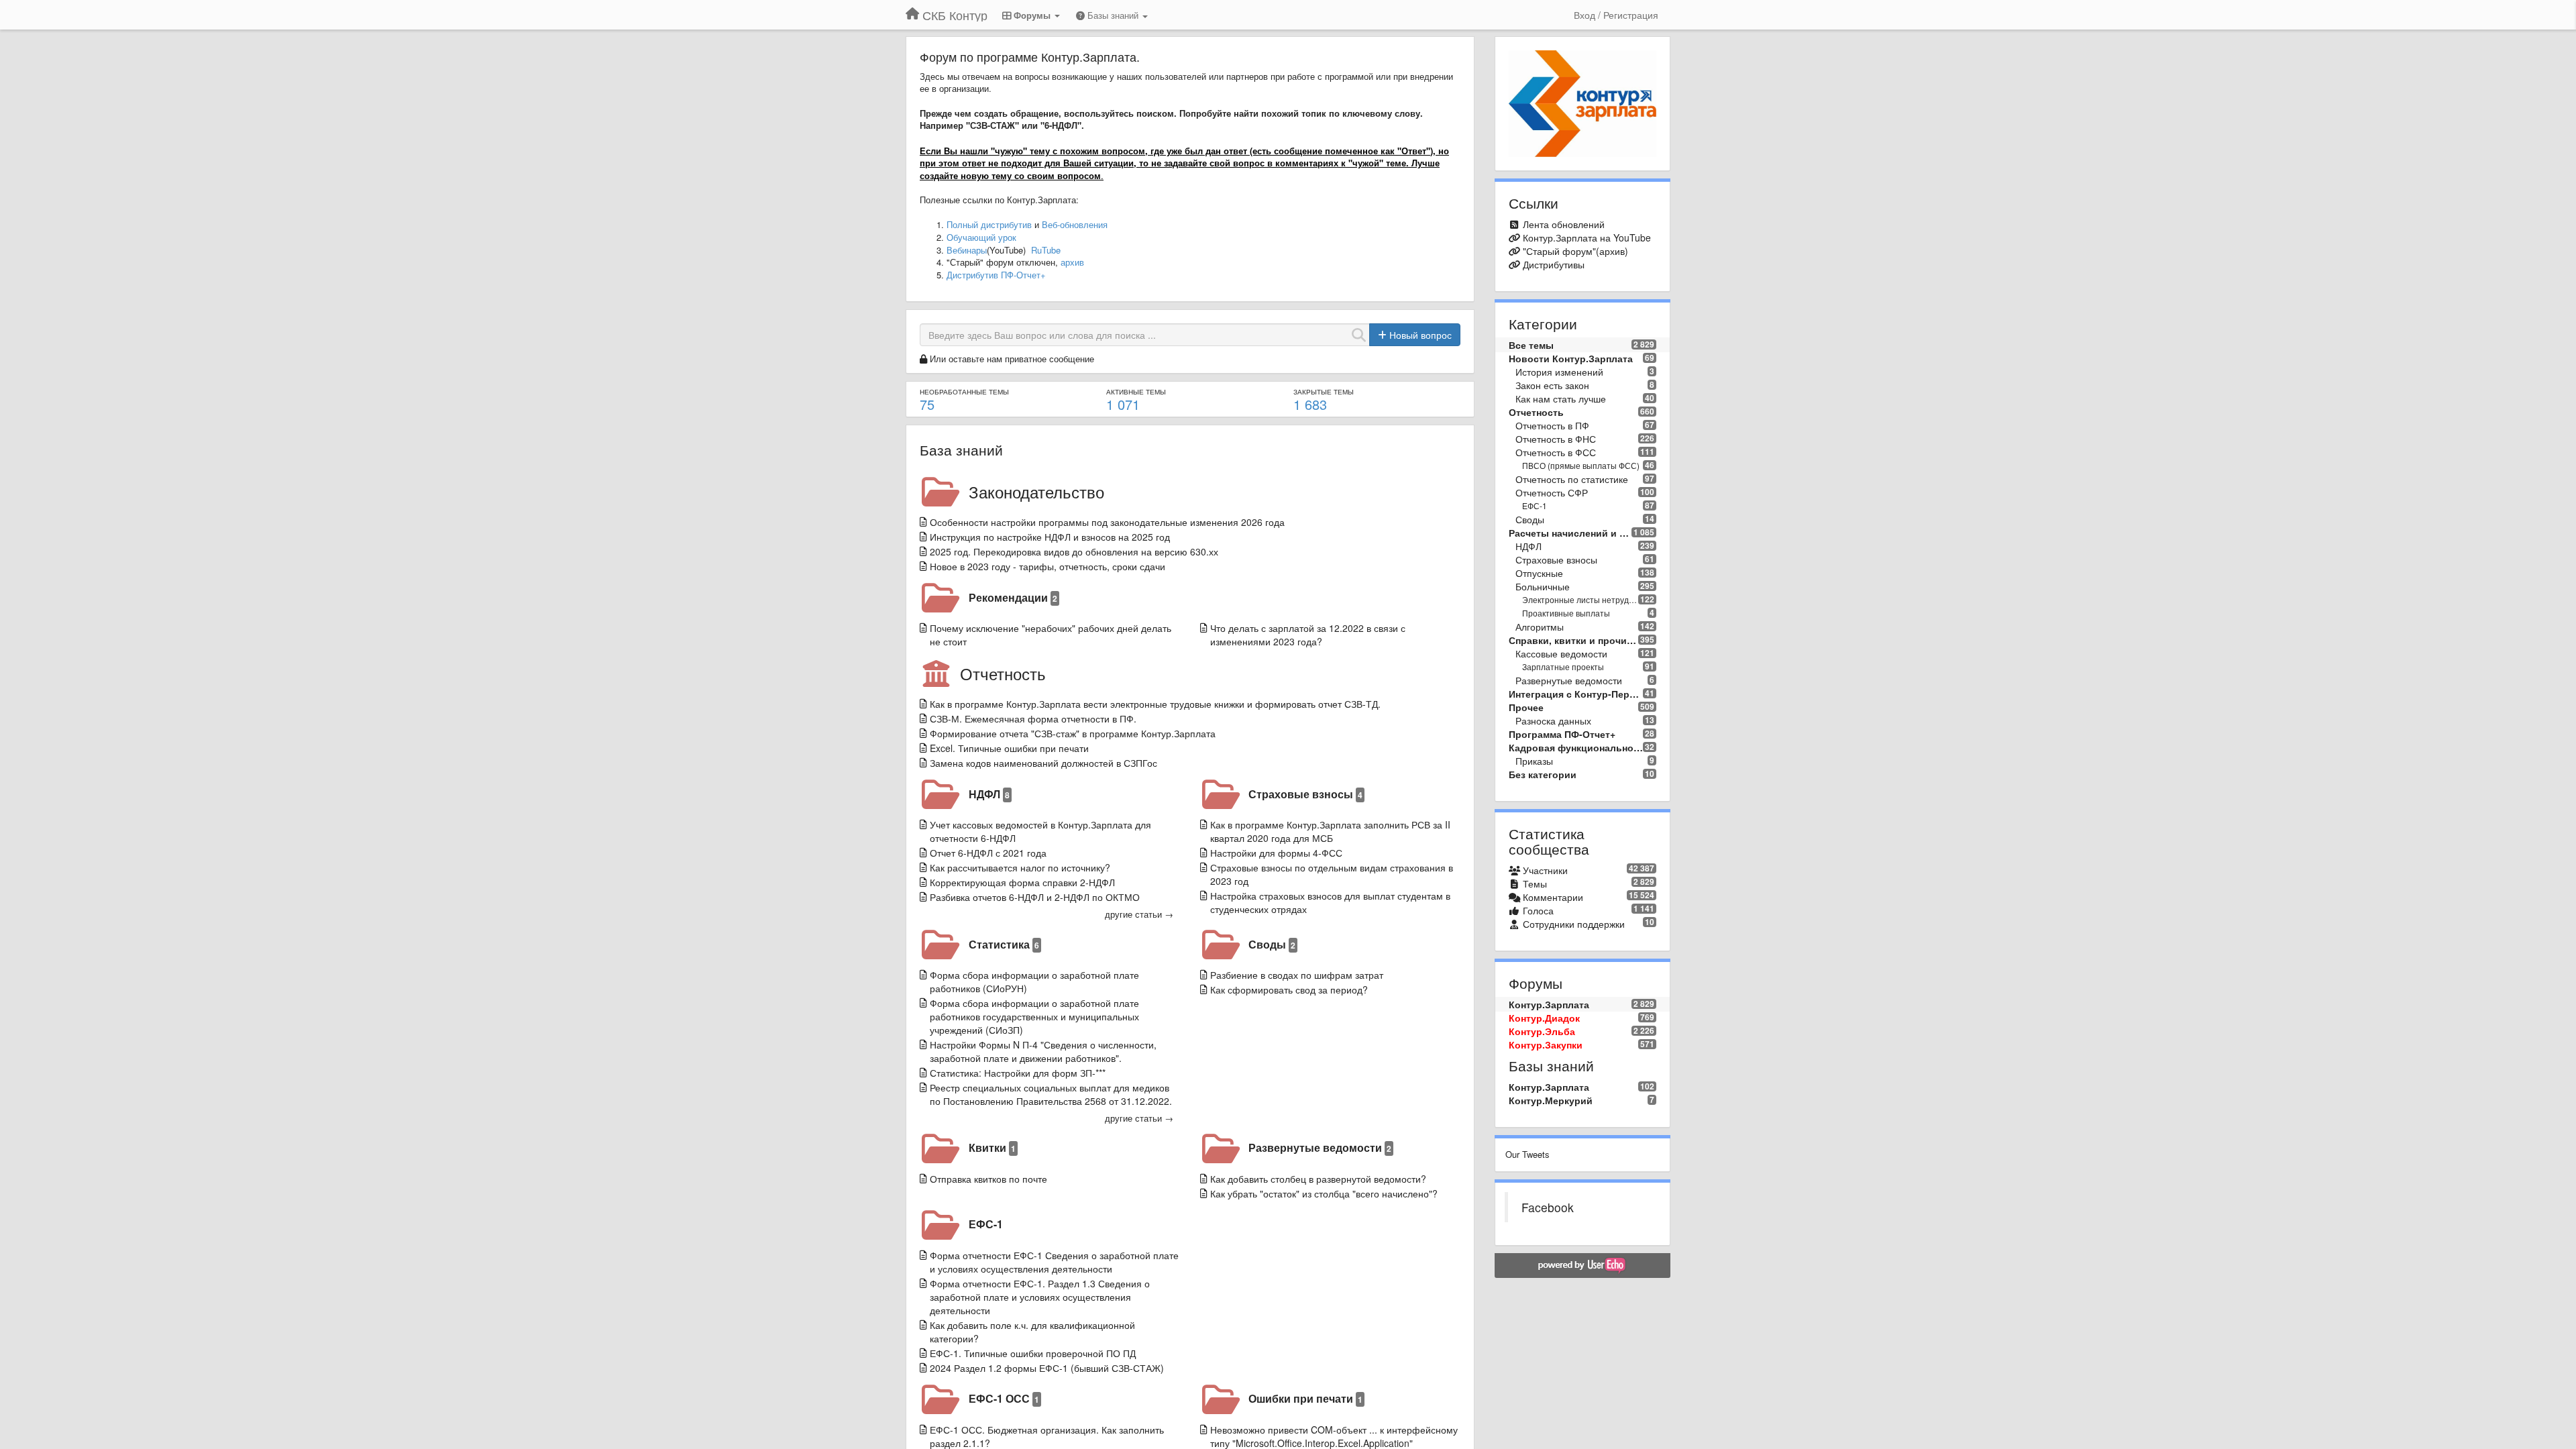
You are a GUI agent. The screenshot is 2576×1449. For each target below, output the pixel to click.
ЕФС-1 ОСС (1004, 1398)
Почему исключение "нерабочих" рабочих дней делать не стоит (1051, 635)
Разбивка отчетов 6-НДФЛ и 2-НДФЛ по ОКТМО (1035, 897)
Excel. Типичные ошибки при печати (1009, 748)
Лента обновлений (1564, 224)
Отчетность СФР (1552, 492)
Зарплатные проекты (1563, 666)
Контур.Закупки (1546, 1044)
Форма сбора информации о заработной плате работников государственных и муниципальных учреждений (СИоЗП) (1034, 1016)
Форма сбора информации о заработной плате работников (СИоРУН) (1034, 981)
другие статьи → (1139, 914)
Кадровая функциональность (1576, 747)
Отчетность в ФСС (1556, 452)
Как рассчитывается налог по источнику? (1020, 867)
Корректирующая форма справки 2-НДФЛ (1022, 882)
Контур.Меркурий (1551, 1100)
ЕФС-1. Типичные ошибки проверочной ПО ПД (1033, 1353)
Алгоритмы (1540, 627)
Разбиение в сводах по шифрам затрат (1297, 975)
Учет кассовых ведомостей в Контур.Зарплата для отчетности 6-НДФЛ (1040, 831)
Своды (1272, 944)
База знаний (961, 449)
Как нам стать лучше (1561, 398)
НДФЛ (989, 794)
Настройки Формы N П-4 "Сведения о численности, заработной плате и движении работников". (1043, 1051)
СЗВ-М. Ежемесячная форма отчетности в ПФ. (1033, 718)
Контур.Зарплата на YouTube (1587, 237)
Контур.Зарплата (1549, 1004)
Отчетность (1003, 673)
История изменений (1559, 372)
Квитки (992, 1147)
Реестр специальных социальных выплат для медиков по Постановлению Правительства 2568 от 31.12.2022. (1051, 1094)
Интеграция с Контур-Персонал (1576, 694)
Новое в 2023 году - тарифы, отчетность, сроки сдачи (1048, 566)
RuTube (1046, 250)
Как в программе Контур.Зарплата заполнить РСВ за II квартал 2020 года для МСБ (1330, 831)
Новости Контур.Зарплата (1571, 358)
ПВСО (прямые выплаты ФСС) (1581, 465)
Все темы (1531, 345)
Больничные (1543, 586)
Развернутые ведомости (1320, 1147)
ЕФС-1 (986, 1224)
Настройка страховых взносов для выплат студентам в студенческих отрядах (1330, 902)
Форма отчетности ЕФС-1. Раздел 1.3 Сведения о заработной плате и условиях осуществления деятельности (1040, 1297)
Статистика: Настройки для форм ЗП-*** (1018, 1073)
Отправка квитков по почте (988, 1179)
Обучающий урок (981, 237)
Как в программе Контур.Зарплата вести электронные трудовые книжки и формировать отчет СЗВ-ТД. (1155, 704)
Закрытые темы (1324, 392)
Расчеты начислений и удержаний (1570, 533)
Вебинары (967, 250)
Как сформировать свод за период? (1289, 989)
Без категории (1543, 774)
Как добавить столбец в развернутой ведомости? (1318, 1179)
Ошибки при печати (1305, 1398)
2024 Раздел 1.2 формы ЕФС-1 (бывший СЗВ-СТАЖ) (1047, 1368)
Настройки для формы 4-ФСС (1276, 853)
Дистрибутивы (1554, 264)
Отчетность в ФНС (1556, 439)
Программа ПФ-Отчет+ (1562, 734)
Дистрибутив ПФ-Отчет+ (996, 275)
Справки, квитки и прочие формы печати (1574, 640)
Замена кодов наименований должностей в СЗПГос (1043, 763)
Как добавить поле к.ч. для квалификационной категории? (1032, 1332)
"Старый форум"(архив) (1575, 251)
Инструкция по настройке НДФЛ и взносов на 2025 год (1050, 537)
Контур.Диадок (1544, 1018)
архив (1072, 262)
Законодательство (1036, 491)
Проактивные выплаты (1566, 613)
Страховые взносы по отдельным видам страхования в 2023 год (1332, 874)
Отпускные (1539, 573)
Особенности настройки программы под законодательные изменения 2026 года (1107, 522)
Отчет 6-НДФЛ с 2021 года (988, 853)
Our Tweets (1527, 1154)
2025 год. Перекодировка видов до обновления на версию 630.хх (1074, 551)
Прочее (1526, 707)
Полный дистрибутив (989, 224)
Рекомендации (1013, 597)
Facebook (1548, 1207)
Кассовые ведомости (1561, 653)
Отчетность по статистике (1572, 479)
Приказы (1534, 761)
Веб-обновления (1075, 224)
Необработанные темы (964, 392)
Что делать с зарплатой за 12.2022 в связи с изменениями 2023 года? (1308, 635)
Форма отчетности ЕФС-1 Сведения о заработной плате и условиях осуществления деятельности (1054, 1262)
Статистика (1004, 944)
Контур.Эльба (1542, 1031)
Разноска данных (1553, 720)
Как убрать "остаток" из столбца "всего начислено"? (1324, 1193)
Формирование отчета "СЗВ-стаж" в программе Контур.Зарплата (1073, 733)
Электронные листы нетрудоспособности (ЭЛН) (1580, 599)
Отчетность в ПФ (1552, 425)
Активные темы (1136, 392)
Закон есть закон (1552, 385)
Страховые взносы (1305, 794)
